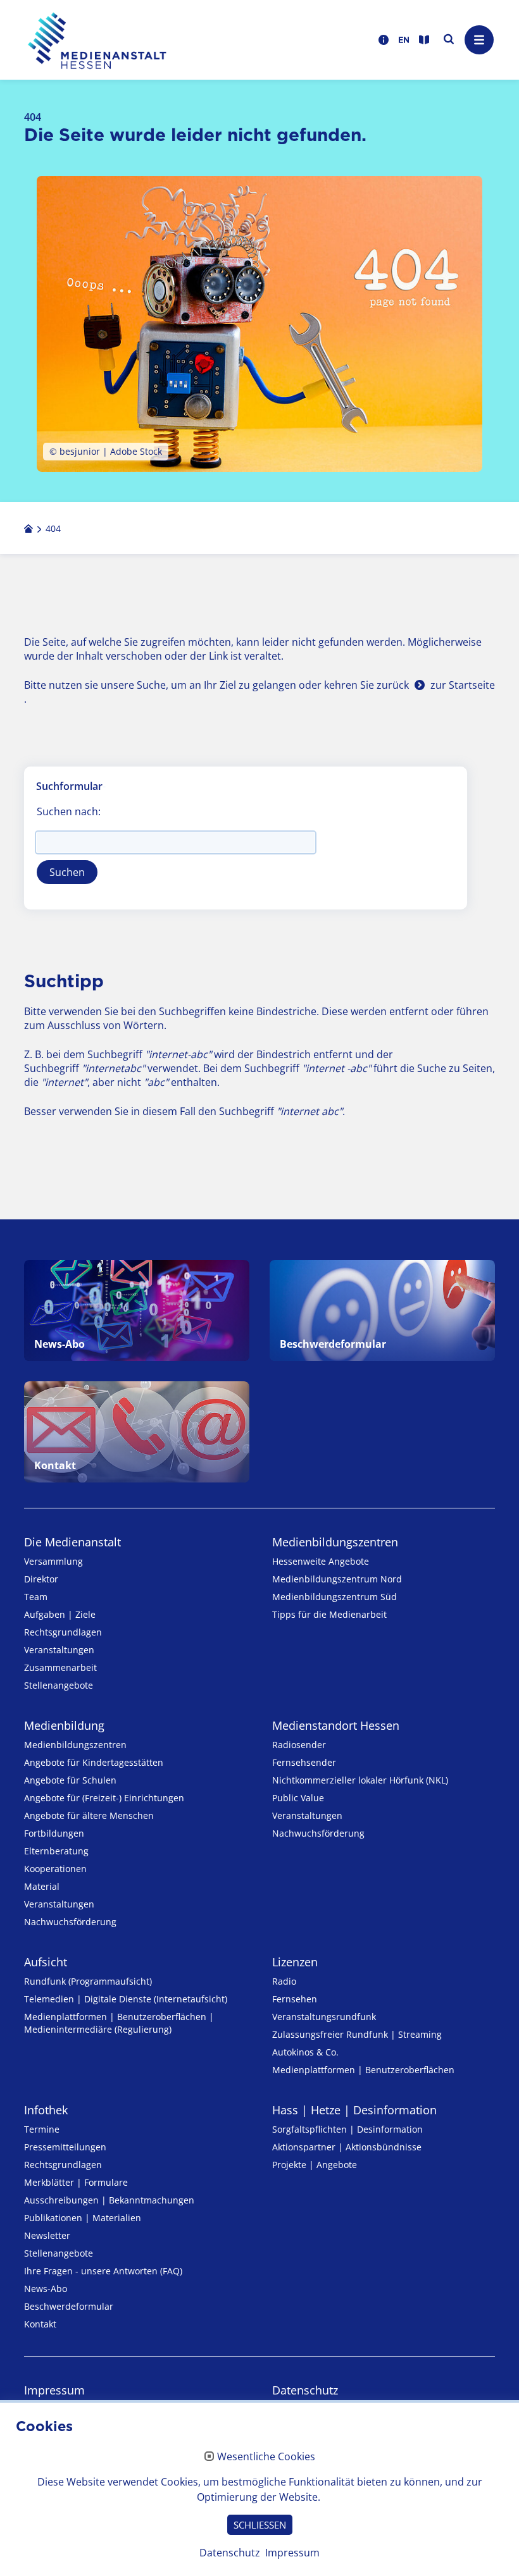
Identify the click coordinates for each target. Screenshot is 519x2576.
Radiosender (299, 1745)
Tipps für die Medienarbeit (329, 1614)
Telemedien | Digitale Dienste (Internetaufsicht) (126, 1999)
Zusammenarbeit (60, 1667)
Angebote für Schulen (70, 1780)
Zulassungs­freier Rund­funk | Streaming (357, 2034)
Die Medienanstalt (72, 1542)
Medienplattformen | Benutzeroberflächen (363, 2070)
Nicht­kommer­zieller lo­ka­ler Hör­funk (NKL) (360, 1780)
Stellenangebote (59, 1685)
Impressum (54, 2390)
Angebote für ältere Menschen (89, 1815)
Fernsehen (295, 1999)
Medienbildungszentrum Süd (335, 1597)
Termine (42, 2129)
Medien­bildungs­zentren (335, 1542)
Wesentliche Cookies (266, 2457)
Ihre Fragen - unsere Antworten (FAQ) (103, 2271)
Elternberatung (56, 1851)
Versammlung (53, 1561)
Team (36, 1597)
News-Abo (46, 2289)
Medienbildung (64, 1725)
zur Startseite (463, 685)
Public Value (298, 1798)
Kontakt (40, 2324)
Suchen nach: (69, 811)
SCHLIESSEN (260, 2525)
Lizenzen (295, 1962)
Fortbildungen (54, 1833)
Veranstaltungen (59, 1650)
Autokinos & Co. (305, 2052)
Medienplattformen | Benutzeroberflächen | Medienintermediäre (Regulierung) (119, 2023)
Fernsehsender (304, 1762)
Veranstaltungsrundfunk (324, 2017)
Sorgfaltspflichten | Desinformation (347, 2129)
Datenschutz (305, 2390)
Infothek (46, 2110)
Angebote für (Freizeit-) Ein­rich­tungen (104, 1798)
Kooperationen (55, 1869)
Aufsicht (46, 1962)
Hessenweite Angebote (321, 1561)
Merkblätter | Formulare (76, 2182)
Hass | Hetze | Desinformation (354, 2110)
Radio (284, 1981)
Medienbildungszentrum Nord (337, 1579)
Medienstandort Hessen (336, 1725)
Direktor (41, 1579)
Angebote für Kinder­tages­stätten (94, 1762)
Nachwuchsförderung (70, 1922)
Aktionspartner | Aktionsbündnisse (347, 2147)
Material (42, 1886)
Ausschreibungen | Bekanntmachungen (109, 2200)
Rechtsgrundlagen (63, 1632)
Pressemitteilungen (65, 2147)
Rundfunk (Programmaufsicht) (88, 1981)
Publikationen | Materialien (83, 2218)
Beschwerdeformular (69, 2306)
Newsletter (47, 2235)
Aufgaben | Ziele (60, 1614)
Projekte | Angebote (315, 2165)
